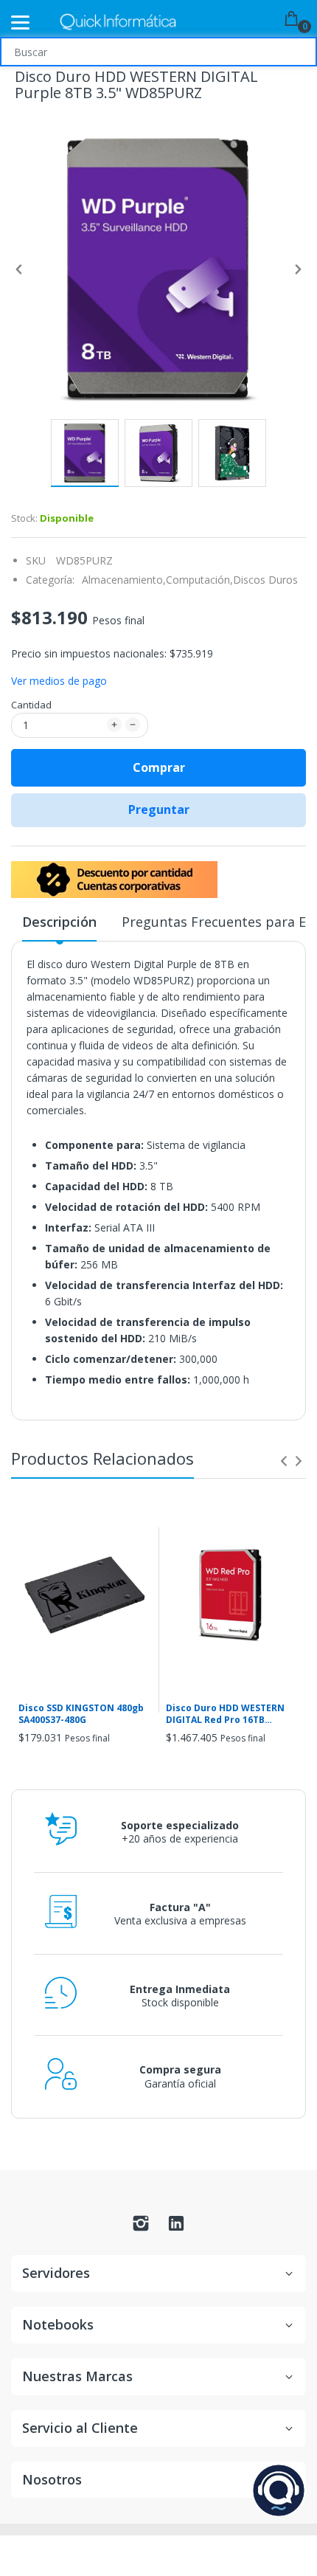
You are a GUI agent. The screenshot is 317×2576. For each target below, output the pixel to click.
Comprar (159, 767)
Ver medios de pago (59, 681)
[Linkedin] (176, 2227)
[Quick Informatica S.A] (118, 23)
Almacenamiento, (124, 580)
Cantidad (31, 705)
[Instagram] (141, 2227)
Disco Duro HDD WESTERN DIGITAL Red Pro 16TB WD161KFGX (225, 1715)
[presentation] (284, 1461)
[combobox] (158, 52)
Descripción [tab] (59, 922)
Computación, (199, 580)
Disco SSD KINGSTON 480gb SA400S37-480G (81, 1715)
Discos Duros (265, 580)
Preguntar (159, 809)
